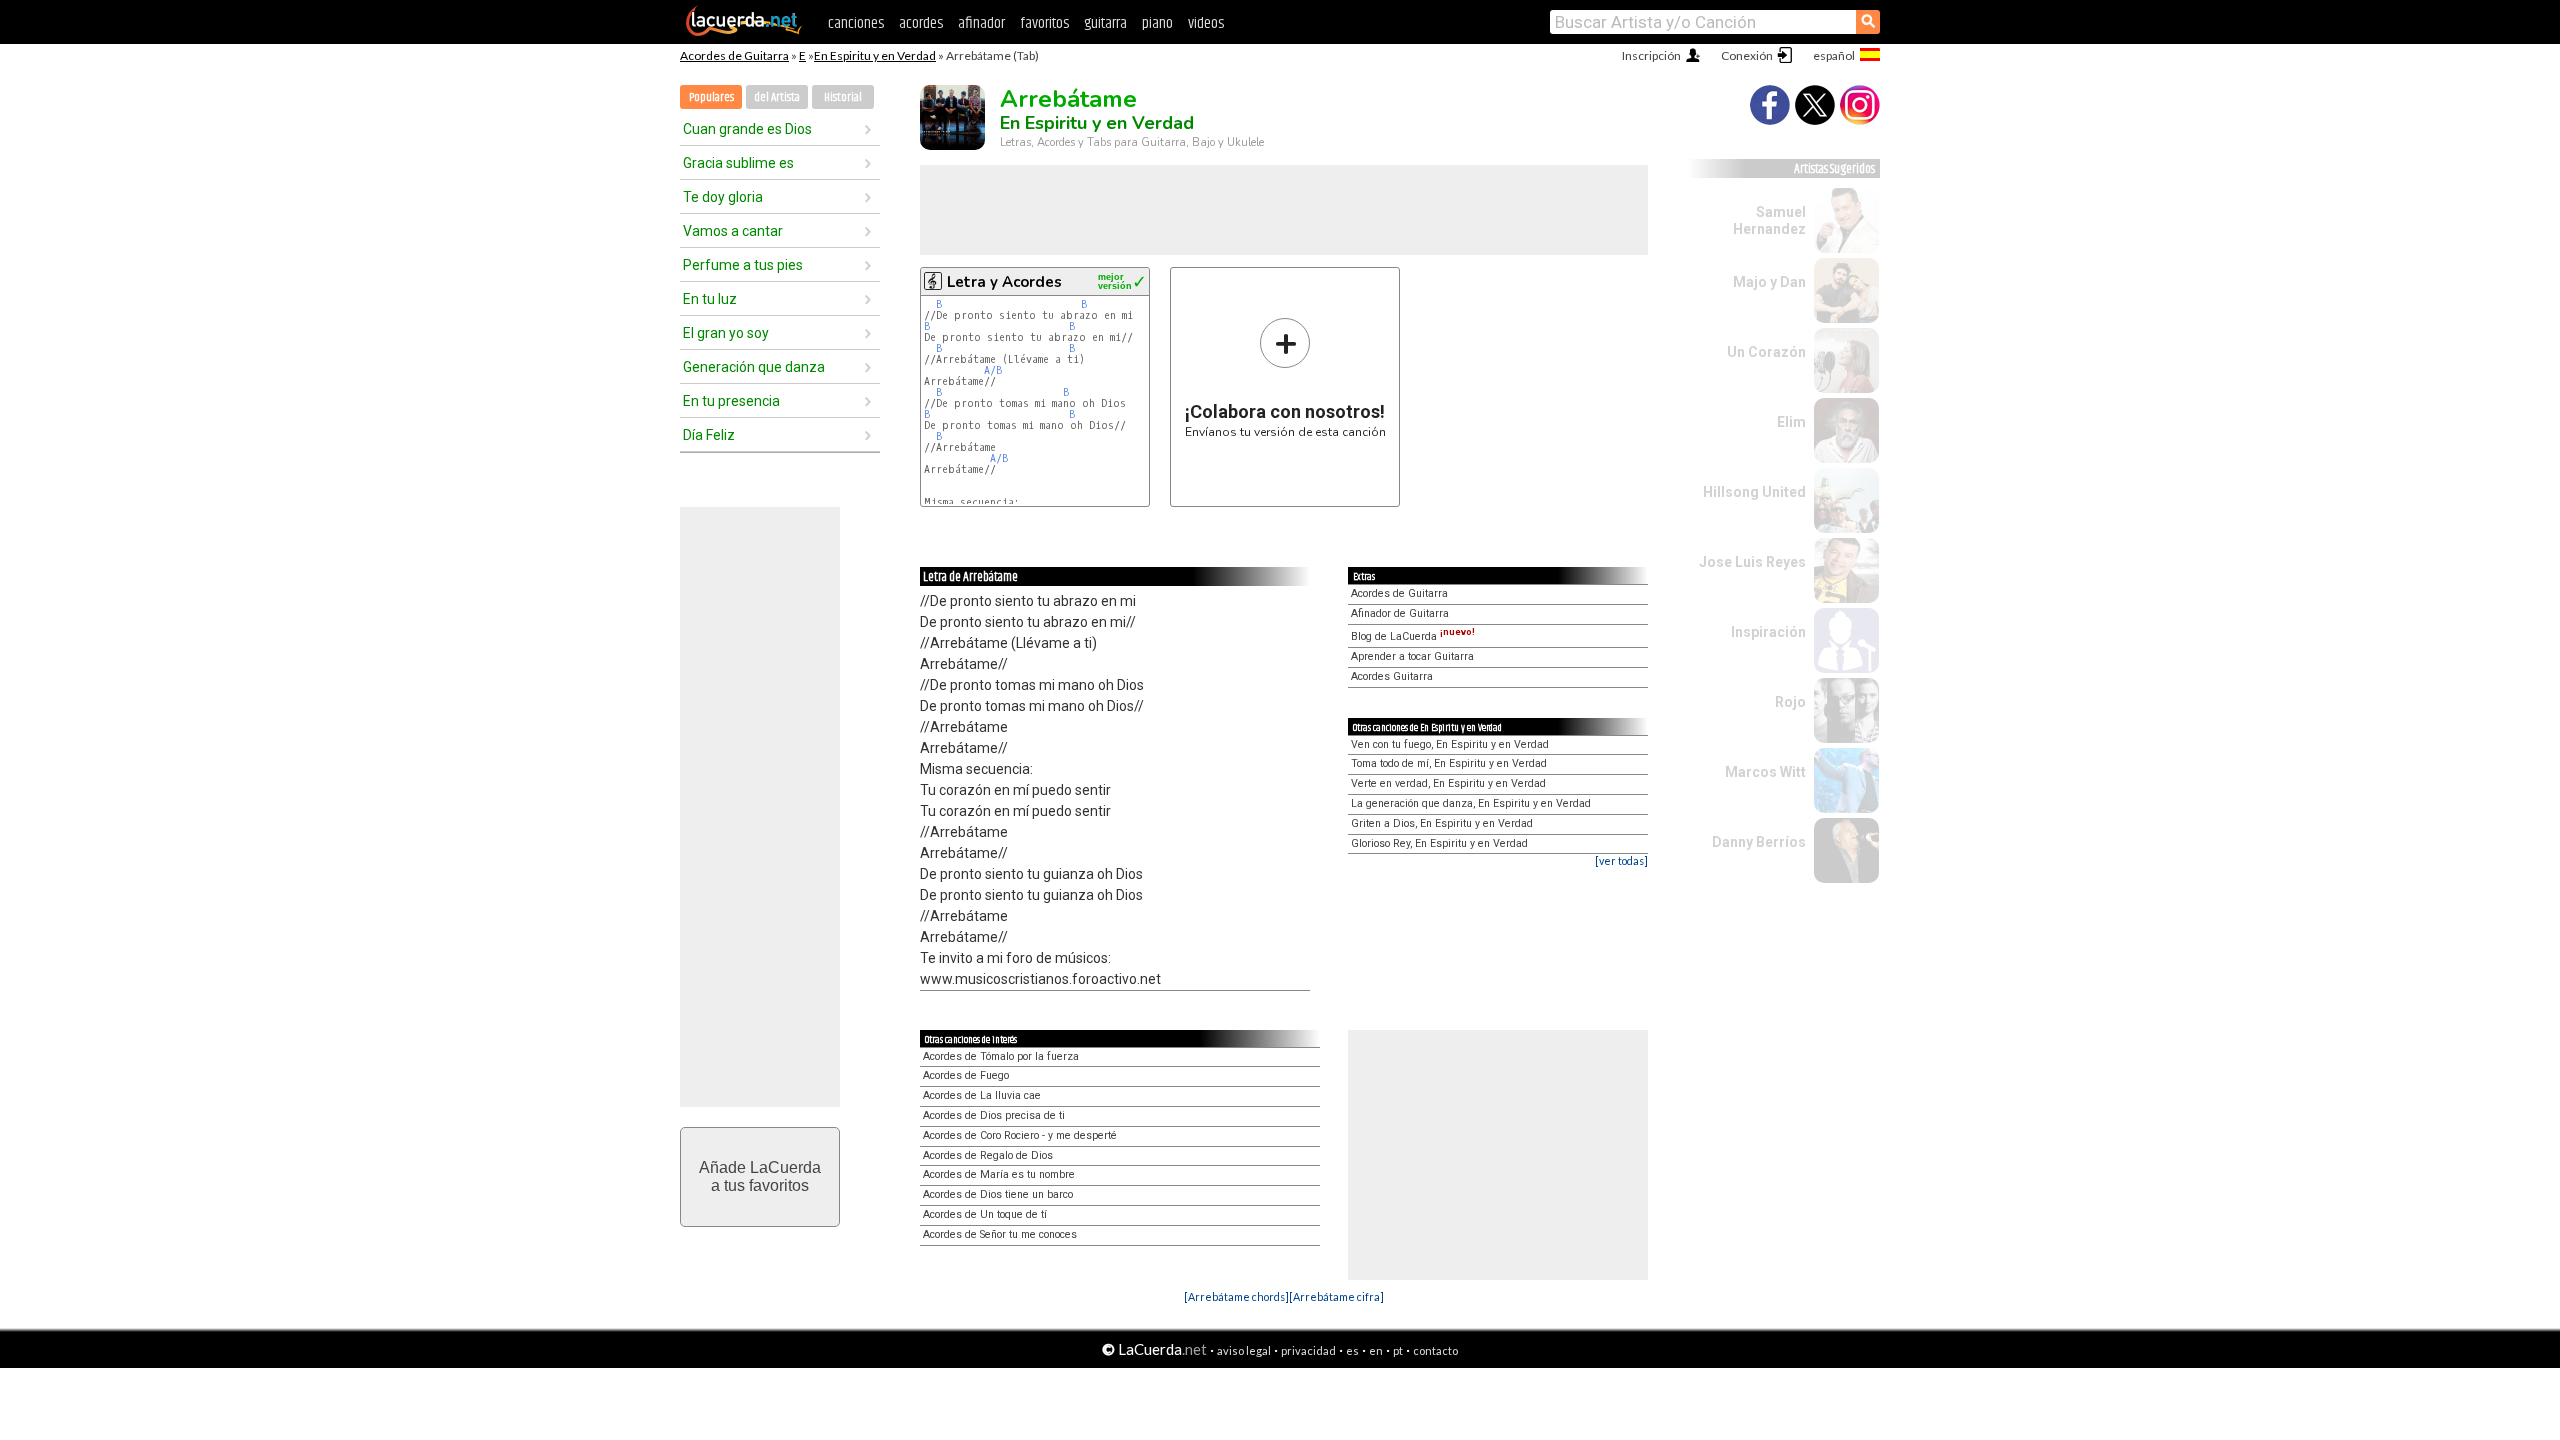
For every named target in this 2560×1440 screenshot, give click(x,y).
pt (1398, 1350)
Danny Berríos (1759, 842)
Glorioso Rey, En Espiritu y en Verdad (1439, 843)
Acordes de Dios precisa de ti (994, 1115)
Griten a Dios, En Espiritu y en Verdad (1442, 823)
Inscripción (1651, 55)
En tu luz (710, 299)
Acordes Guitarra (1392, 676)
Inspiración (1768, 632)
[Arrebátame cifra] (1336, 1296)
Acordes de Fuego (966, 1075)
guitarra (1105, 23)
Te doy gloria (723, 197)
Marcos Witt (1765, 772)
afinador (981, 23)
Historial (843, 97)
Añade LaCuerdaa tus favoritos (760, 1176)
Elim (1791, 422)
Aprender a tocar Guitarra (1412, 656)
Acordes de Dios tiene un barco (998, 1194)
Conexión (1747, 55)
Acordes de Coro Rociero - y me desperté (1020, 1135)
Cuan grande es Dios (747, 129)
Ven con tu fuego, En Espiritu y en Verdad (1450, 744)
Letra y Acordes (1004, 282)
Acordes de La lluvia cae (982, 1095)
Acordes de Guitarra (734, 55)
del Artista (777, 97)
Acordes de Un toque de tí (985, 1214)
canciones (856, 23)
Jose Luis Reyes (1752, 562)
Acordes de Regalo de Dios (988, 1155)
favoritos (1044, 23)
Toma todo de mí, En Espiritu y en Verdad (1449, 763)
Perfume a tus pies (743, 265)
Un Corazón (1766, 352)
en (1376, 1350)
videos (1206, 23)
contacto (1435, 1350)
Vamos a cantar (733, 231)
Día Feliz (709, 435)
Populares (711, 97)
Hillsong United (1754, 492)
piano (1157, 23)
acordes (921, 23)
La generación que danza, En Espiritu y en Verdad (1471, 803)
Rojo (1790, 702)
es (1352, 1350)
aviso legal (1244, 1350)
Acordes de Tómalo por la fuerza (1001, 1056)
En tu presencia (731, 401)
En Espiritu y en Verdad (875, 55)
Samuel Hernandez (1769, 220)
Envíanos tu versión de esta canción (1285, 377)
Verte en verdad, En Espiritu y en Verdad (1448, 783)
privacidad (1308, 1350)
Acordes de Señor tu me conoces (1000, 1234)
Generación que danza (754, 367)
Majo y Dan (1769, 282)
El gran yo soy (726, 333)
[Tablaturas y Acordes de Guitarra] (744, 32)
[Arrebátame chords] (1236, 1296)
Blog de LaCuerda (1413, 636)
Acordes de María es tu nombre (999, 1174)
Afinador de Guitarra (1400, 613)
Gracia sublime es (738, 163)
